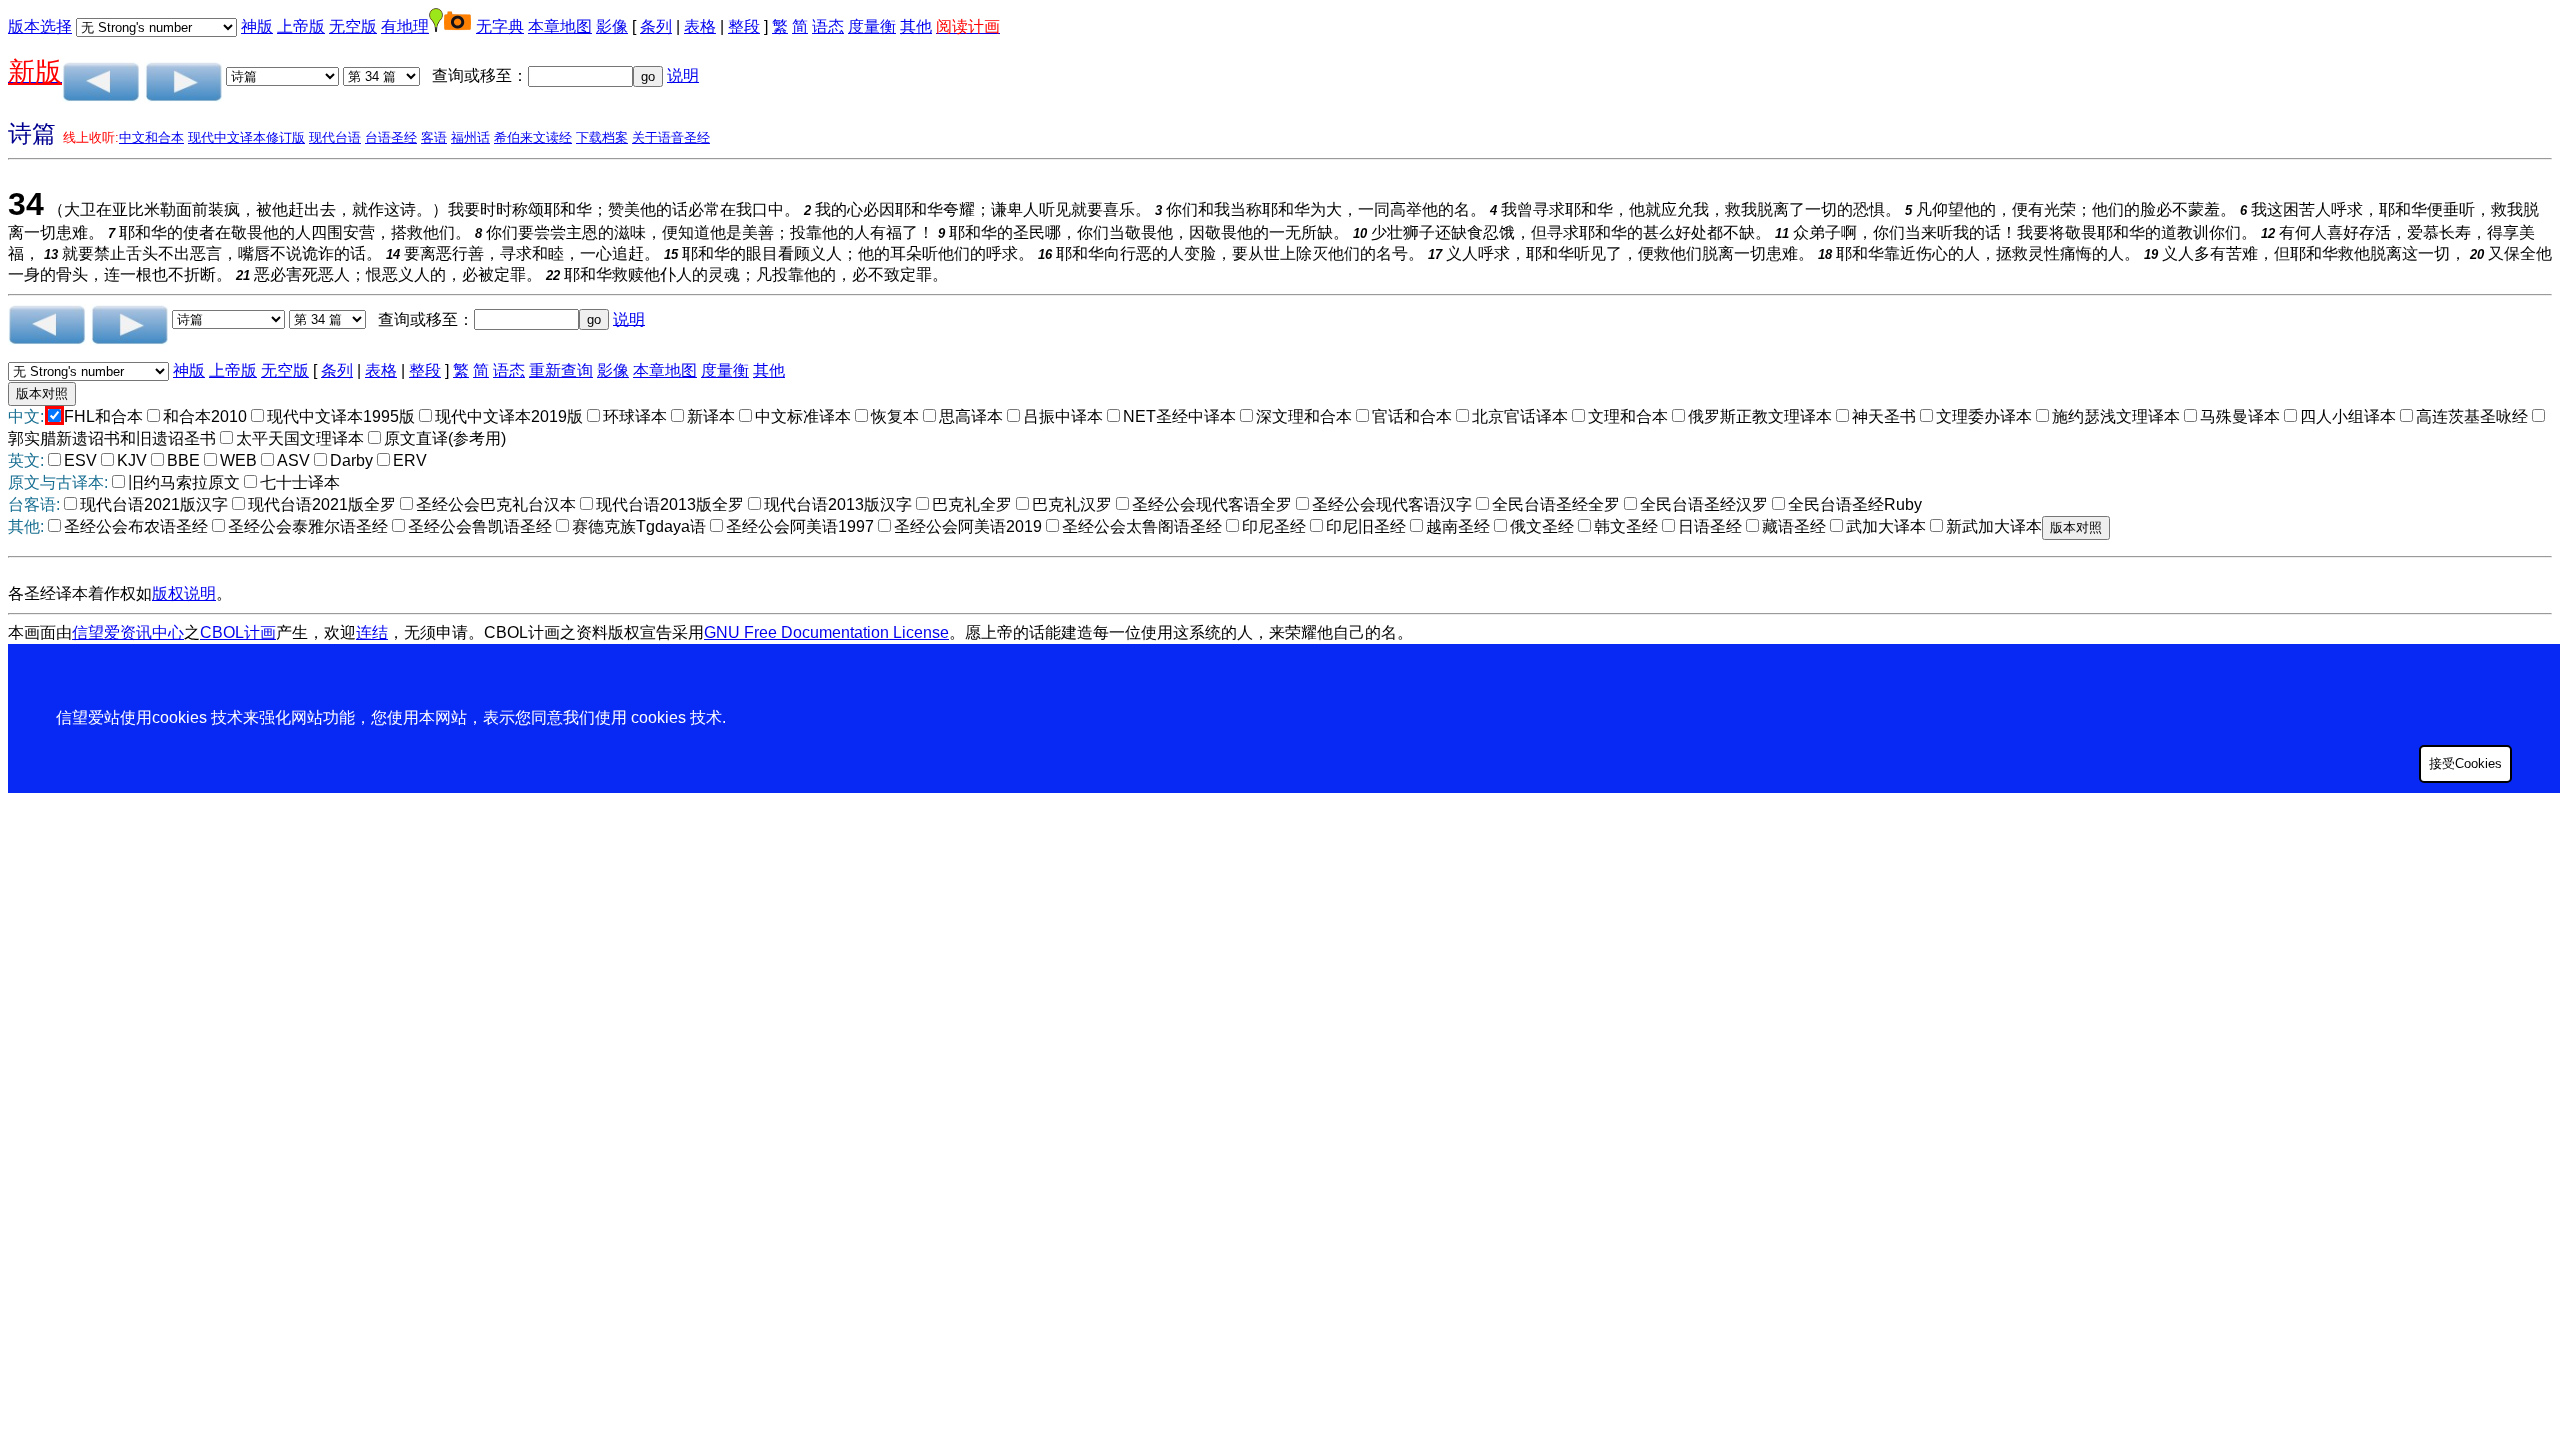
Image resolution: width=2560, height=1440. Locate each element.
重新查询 (561, 370)
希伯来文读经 (533, 137)
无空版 (353, 26)
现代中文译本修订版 (246, 137)
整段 (744, 26)
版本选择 (40, 26)
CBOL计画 (238, 632)
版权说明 (184, 593)
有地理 (405, 26)
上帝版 (301, 26)
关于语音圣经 (671, 137)
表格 (700, 26)
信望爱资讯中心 (128, 632)
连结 (372, 632)
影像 (612, 26)
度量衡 (872, 26)
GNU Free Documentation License (826, 632)
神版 (257, 26)
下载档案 (602, 137)
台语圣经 (391, 137)
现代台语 (335, 137)
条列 (656, 26)
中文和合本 (151, 137)
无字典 (500, 26)
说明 (683, 75)
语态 (828, 26)
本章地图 (560, 26)
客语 (434, 137)
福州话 (470, 137)
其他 (916, 26)
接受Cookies (2465, 763)
